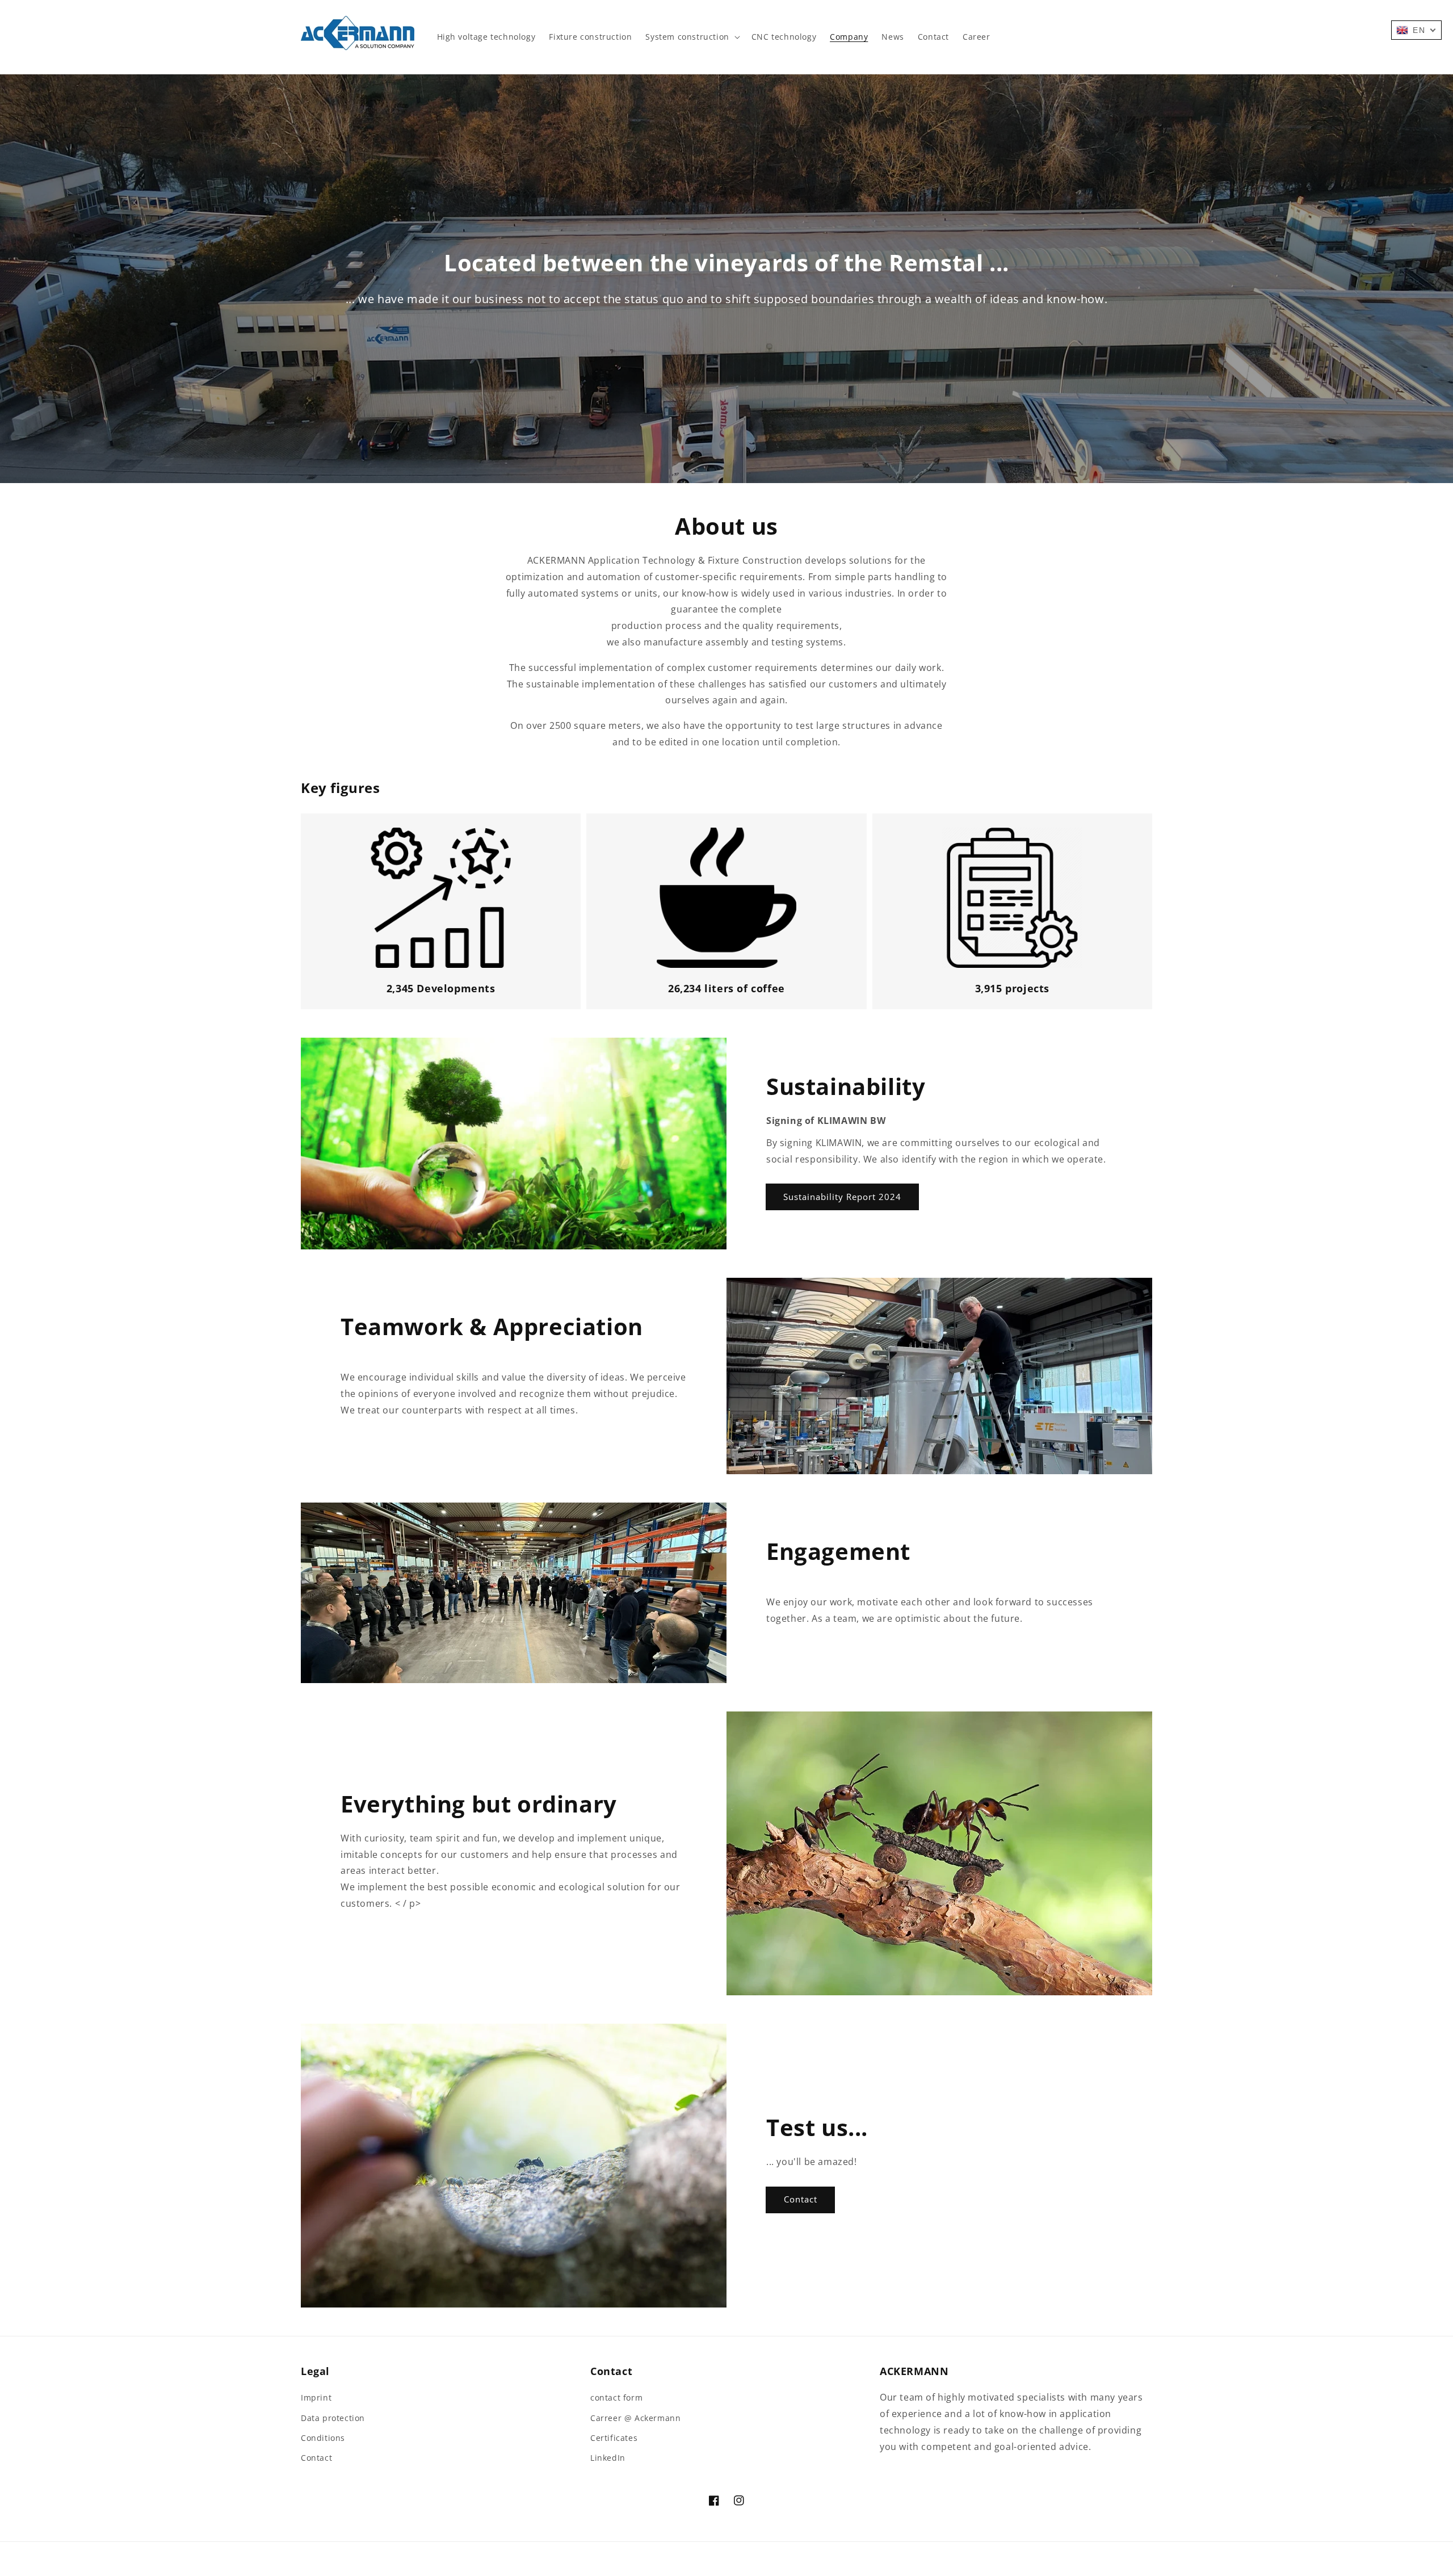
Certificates (614, 2438)
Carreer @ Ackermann (635, 2418)
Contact (801, 2199)
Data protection (333, 2418)
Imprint (316, 2397)
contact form (616, 2397)
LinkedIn (608, 2458)
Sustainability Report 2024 (842, 1197)
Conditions (323, 2438)
